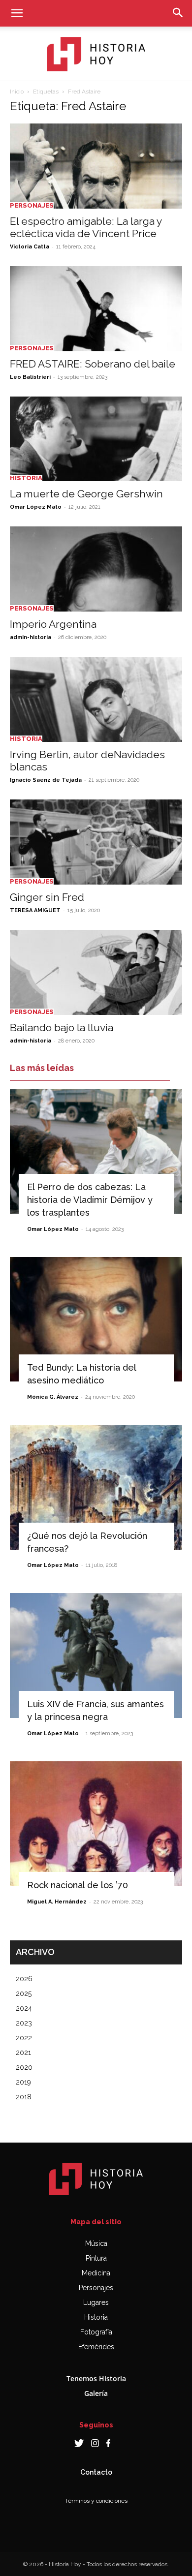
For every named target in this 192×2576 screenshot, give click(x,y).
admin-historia (31, 637)
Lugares (96, 2302)
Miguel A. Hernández (57, 1902)
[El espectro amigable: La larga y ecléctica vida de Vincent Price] (96, 166)
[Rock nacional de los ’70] (96, 1824)
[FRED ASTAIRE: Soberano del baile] (96, 309)
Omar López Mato (36, 507)
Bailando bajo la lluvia (62, 1027)
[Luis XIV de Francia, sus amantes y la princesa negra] (96, 1656)
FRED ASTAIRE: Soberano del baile (93, 364)
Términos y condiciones (96, 2501)
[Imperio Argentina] (96, 569)
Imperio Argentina (53, 624)
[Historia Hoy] (96, 54)
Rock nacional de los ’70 (78, 1885)
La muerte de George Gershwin (86, 494)
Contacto (96, 2472)
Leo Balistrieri (30, 377)
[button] (17, 13)
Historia (26, 478)
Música (96, 2243)
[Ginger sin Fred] (96, 842)
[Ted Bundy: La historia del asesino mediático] (96, 1319)
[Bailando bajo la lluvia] (96, 972)
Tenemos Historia (96, 2378)
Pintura (96, 2258)
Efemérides (96, 2347)
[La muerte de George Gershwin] (96, 439)
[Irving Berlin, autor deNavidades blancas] (96, 699)
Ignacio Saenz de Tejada (46, 780)
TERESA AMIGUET (35, 910)
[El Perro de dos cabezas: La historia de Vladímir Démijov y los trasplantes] (96, 1151)
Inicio (17, 92)
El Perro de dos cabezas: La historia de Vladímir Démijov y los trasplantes (90, 1200)
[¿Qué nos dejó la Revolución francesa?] (96, 1487)
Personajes (32, 205)
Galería (96, 2393)
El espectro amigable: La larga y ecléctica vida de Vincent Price (86, 227)
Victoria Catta (30, 247)
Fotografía (96, 2332)
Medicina (96, 2273)
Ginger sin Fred (47, 897)
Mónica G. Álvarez (53, 1397)
